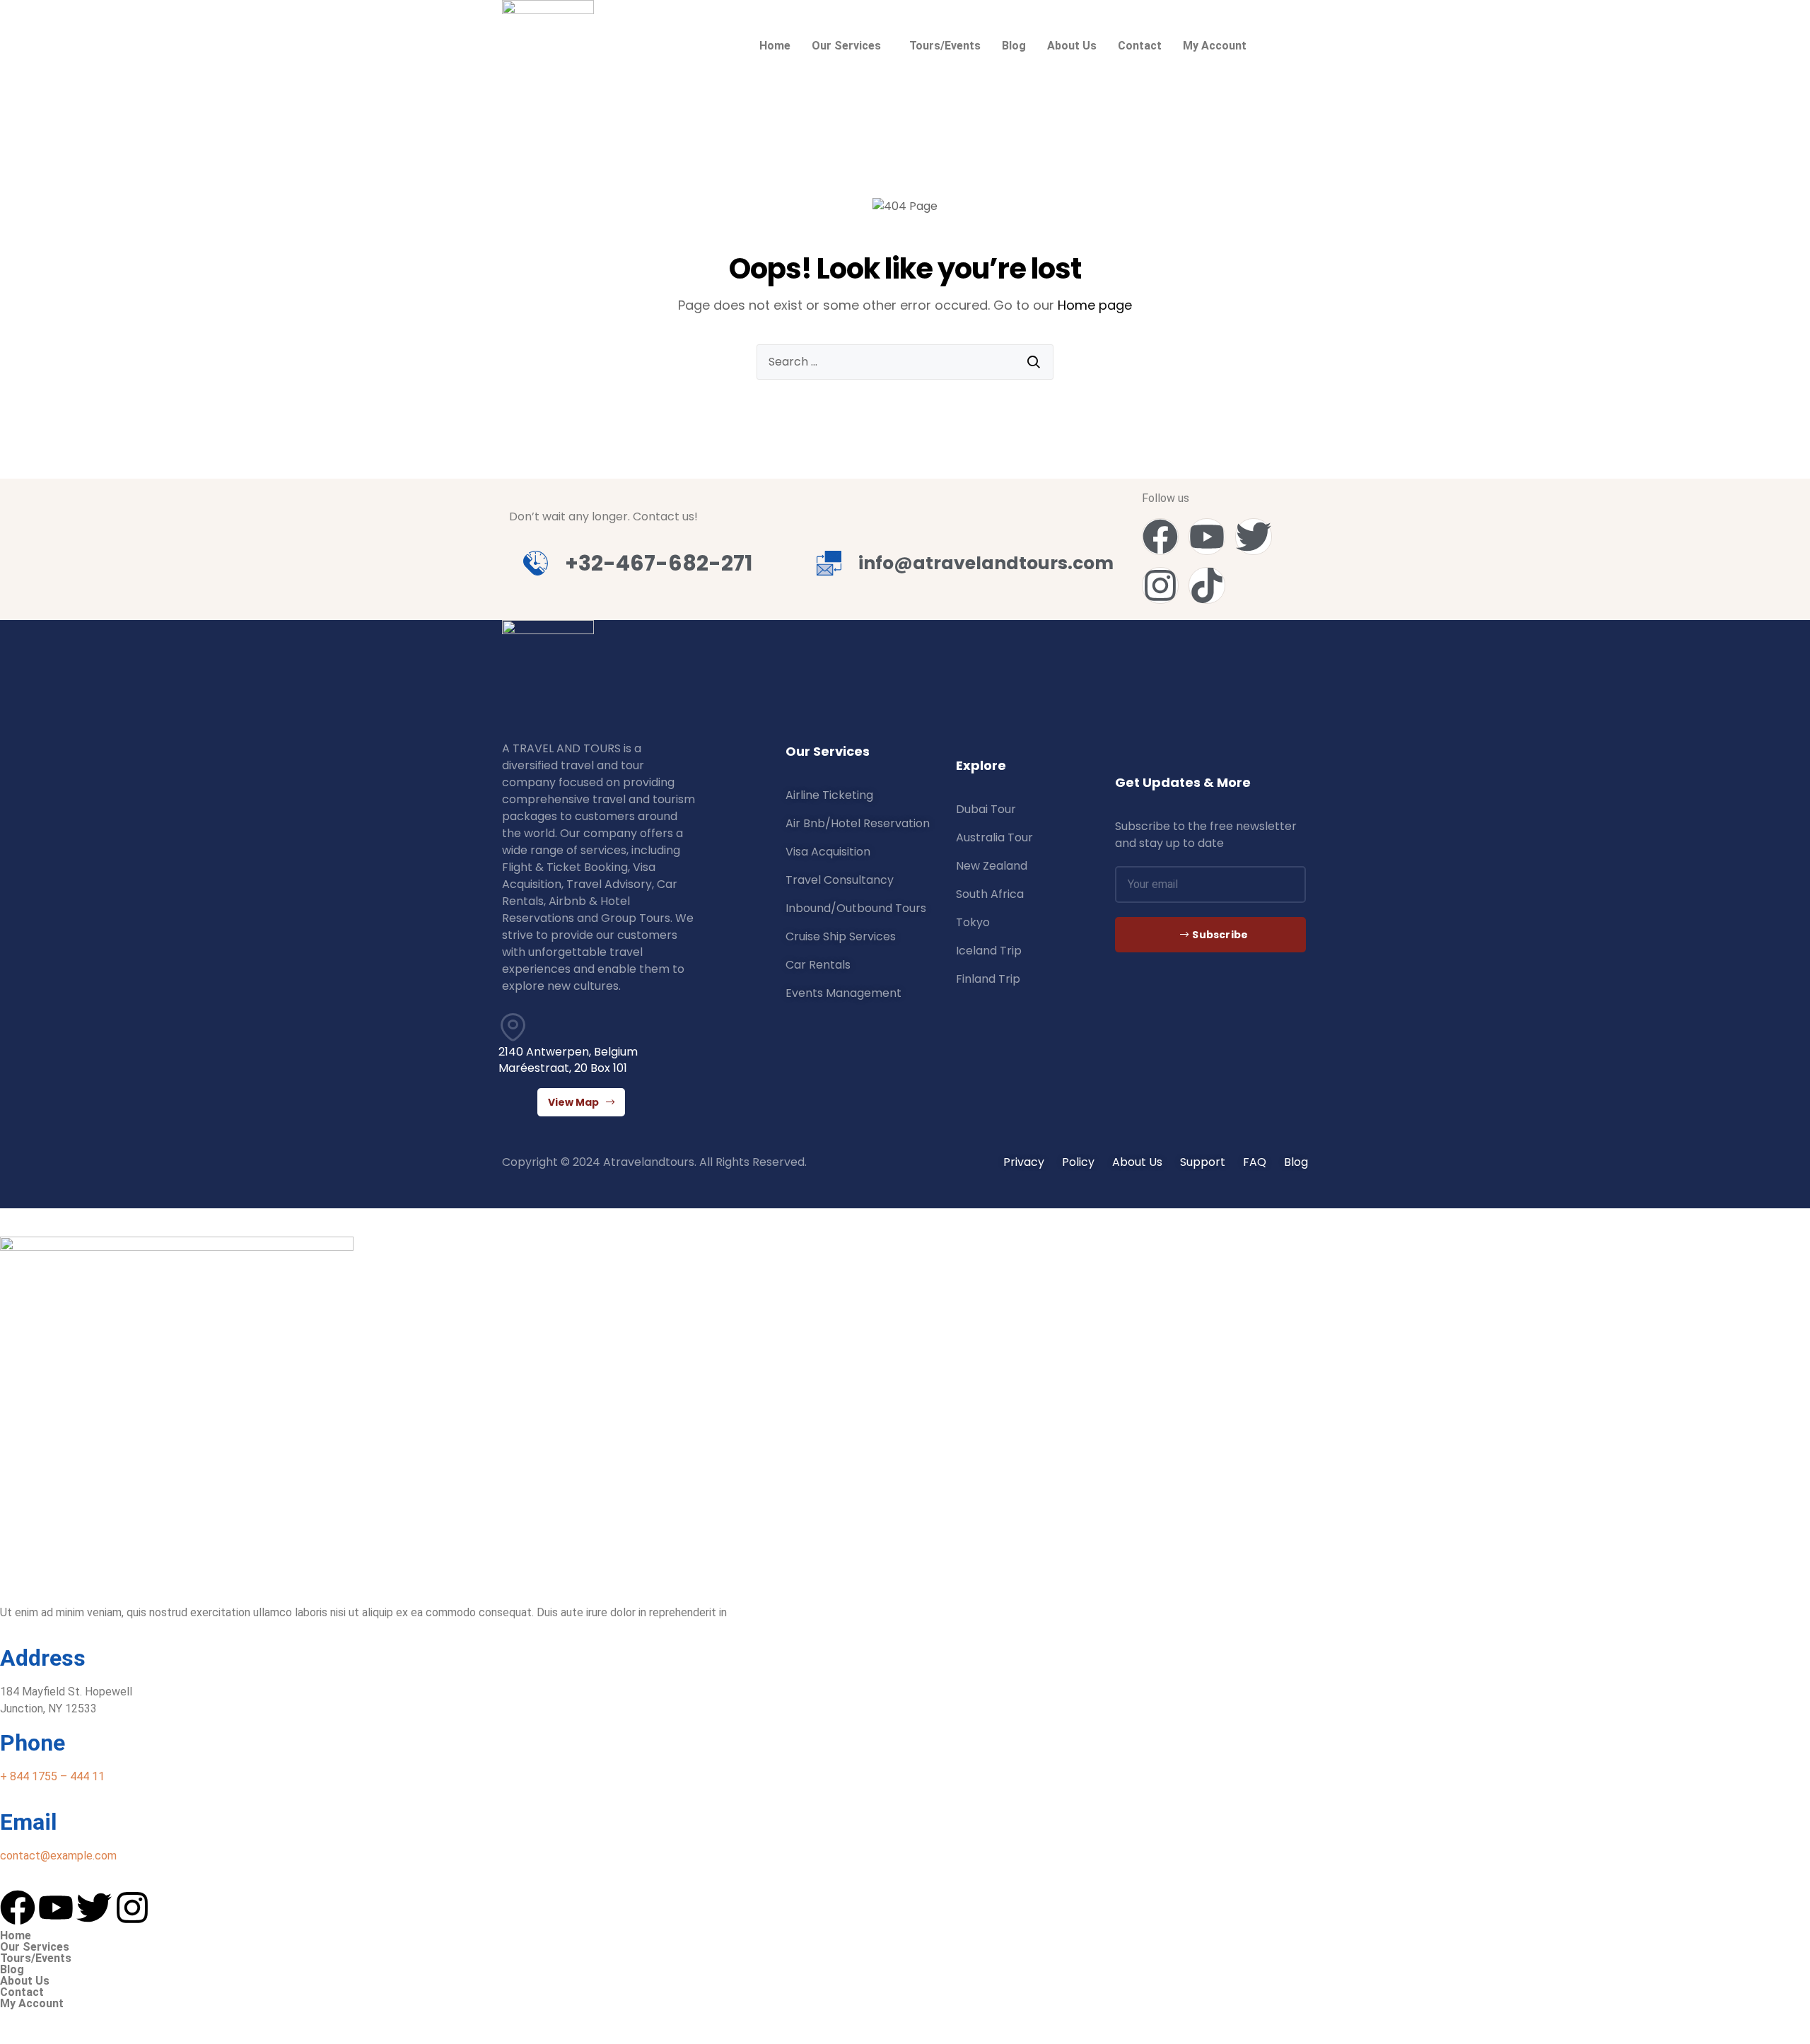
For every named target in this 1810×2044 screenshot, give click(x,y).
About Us (1072, 46)
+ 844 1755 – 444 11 (52, 1776)
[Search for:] (905, 362)
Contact (1140, 46)
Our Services (846, 46)
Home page (1095, 305)
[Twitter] (1254, 537)
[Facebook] (1160, 537)
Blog (1014, 46)
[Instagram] (1160, 585)
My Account (1215, 46)
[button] (850, 46)
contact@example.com (58, 1856)
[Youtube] (1207, 537)
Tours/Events (945, 46)
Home (775, 46)
